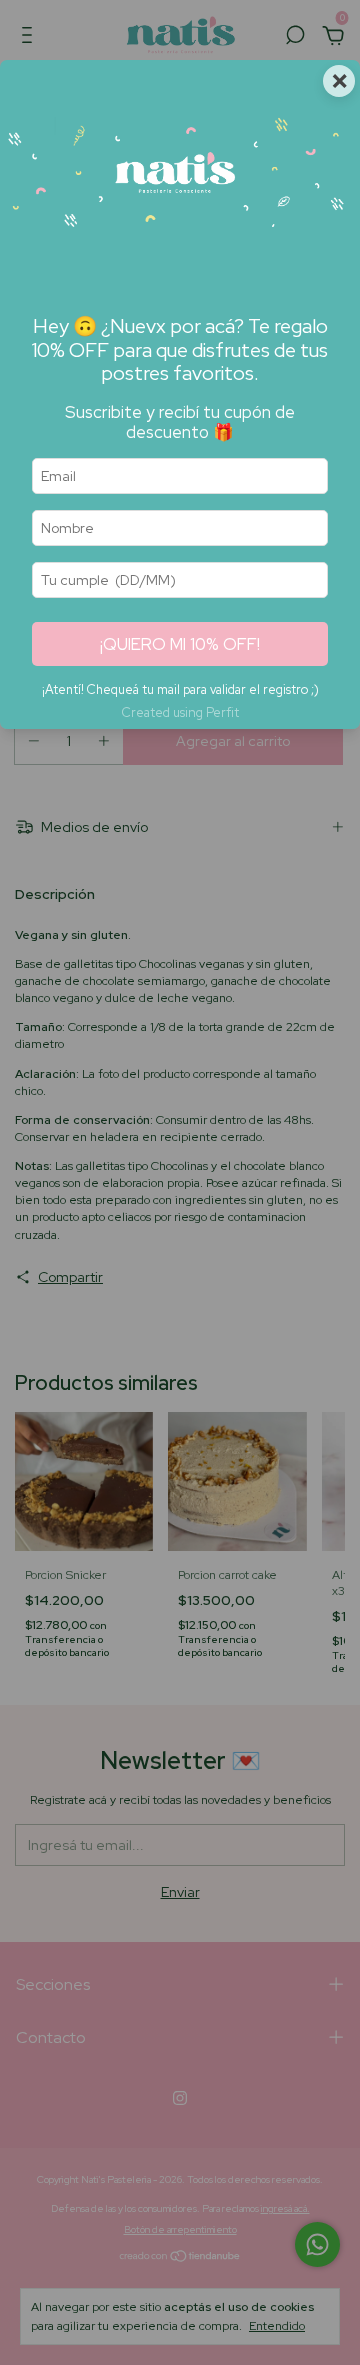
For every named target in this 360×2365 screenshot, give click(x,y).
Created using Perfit (180, 712)
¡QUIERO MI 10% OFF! (180, 644)
